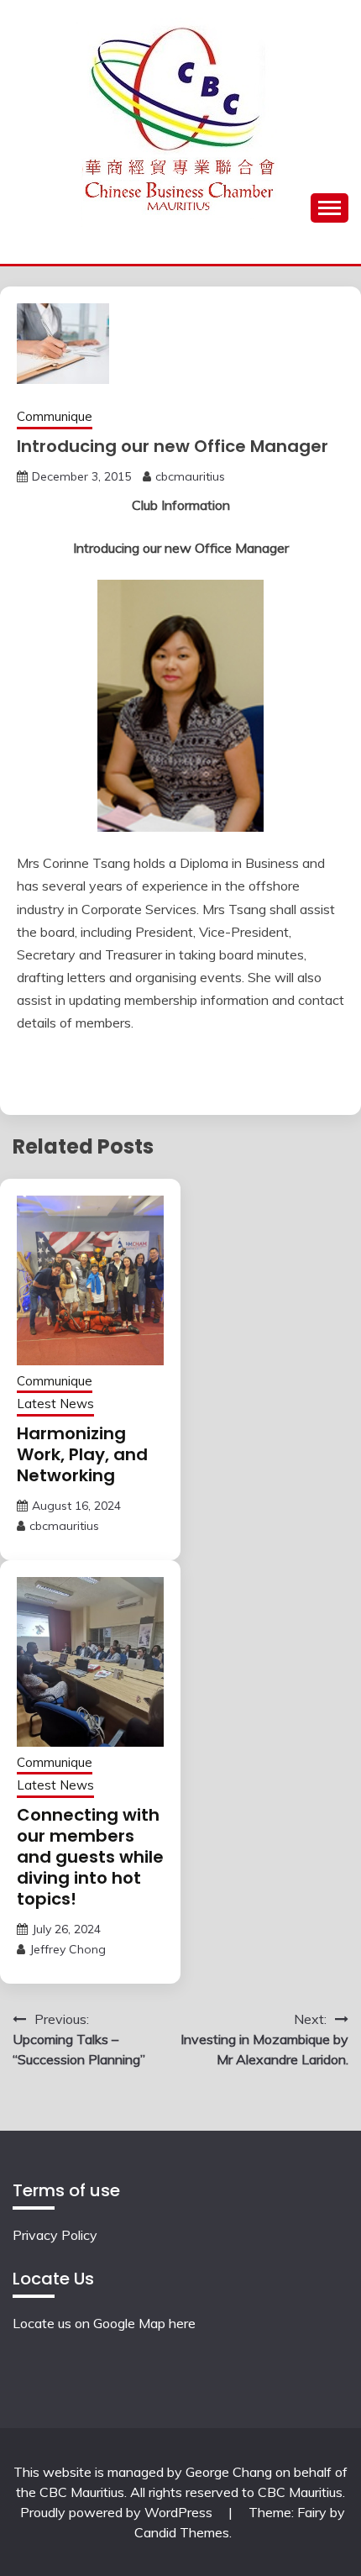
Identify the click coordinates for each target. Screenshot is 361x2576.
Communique (55, 416)
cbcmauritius (190, 476)
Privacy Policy (55, 2235)
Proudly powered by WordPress (118, 2512)
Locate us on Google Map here (104, 2323)
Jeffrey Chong (68, 1949)
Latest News (55, 1404)
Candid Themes (182, 2532)
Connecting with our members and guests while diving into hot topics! (90, 1857)
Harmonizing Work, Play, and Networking (82, 1454)
